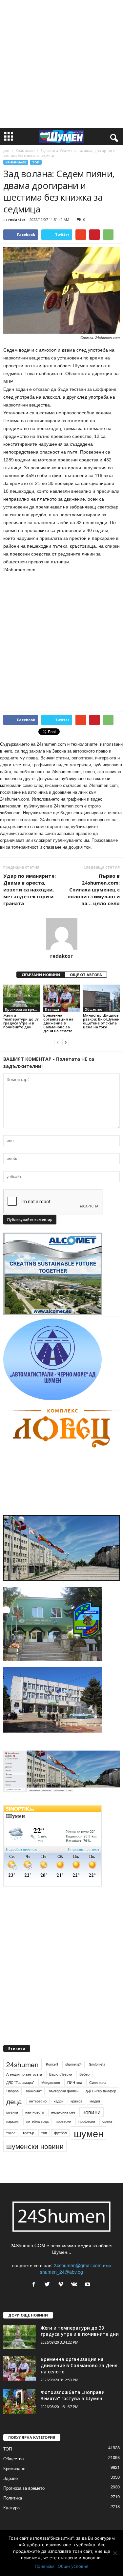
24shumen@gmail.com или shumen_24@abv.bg (75, 2269)
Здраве (10, 2478)
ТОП (36, 162)
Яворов (12, 2091)
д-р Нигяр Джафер (101, 2091)
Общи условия (73, 2566)
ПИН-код (75, 2082)
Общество (93, 1009)
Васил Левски (61, 2074)
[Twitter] (49, 2285)
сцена (107, 2121)
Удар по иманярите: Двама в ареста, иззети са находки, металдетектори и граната (30, 889)
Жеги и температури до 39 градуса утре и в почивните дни (21, 1021)
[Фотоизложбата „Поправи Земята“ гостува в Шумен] (20, 2401)
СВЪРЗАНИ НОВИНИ (41, 975)
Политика (13, 2498)
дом (6, 151)
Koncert (52, 2064)
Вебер (84, 2074)
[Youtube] (88, 2285)
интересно (38, 2101)
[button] (113, 137)
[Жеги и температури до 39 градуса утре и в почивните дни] (22, 998)
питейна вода (37, 2121)
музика (12, 2112)
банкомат (34, 2091)
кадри (59, 2101)
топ (44, 2133)
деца (14, 2101)
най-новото (35, 2112)
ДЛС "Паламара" (20, 2082)
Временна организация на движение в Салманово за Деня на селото (58, 1023)
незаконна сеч (63, 2112)
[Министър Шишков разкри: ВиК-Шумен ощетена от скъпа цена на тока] (101, 998)
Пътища (52, 1009)
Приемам (45, 2566)
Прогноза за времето (22, 1009)
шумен (89, 2133)
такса (11, 2133)
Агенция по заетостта (24, 2074)
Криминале (25, 151)
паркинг (13, 2121)
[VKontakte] (76, 2285)
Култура (11, 2508)
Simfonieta (97, 2064)
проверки (63, 2121)
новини (92, 2112)
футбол (60, 2133)
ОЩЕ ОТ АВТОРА (86, 975)
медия (95, 2101)
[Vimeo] (62, 2285)
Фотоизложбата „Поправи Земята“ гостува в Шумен (73, 2395)
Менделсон (51, 2082)
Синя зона (98, 2082)
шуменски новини (35, 2146)
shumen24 (73, 2064)
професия (87, 2121)
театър (28, 2133)
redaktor (17, 219)
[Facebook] (35, 2285)
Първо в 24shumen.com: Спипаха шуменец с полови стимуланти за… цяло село (94, 889)
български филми (64, 2091)
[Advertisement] (61, 64)
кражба (76, 2101)
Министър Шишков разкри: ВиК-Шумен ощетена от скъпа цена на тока (101, 1021)
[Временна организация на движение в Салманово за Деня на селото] (62, 998)
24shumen (22, 2064)
